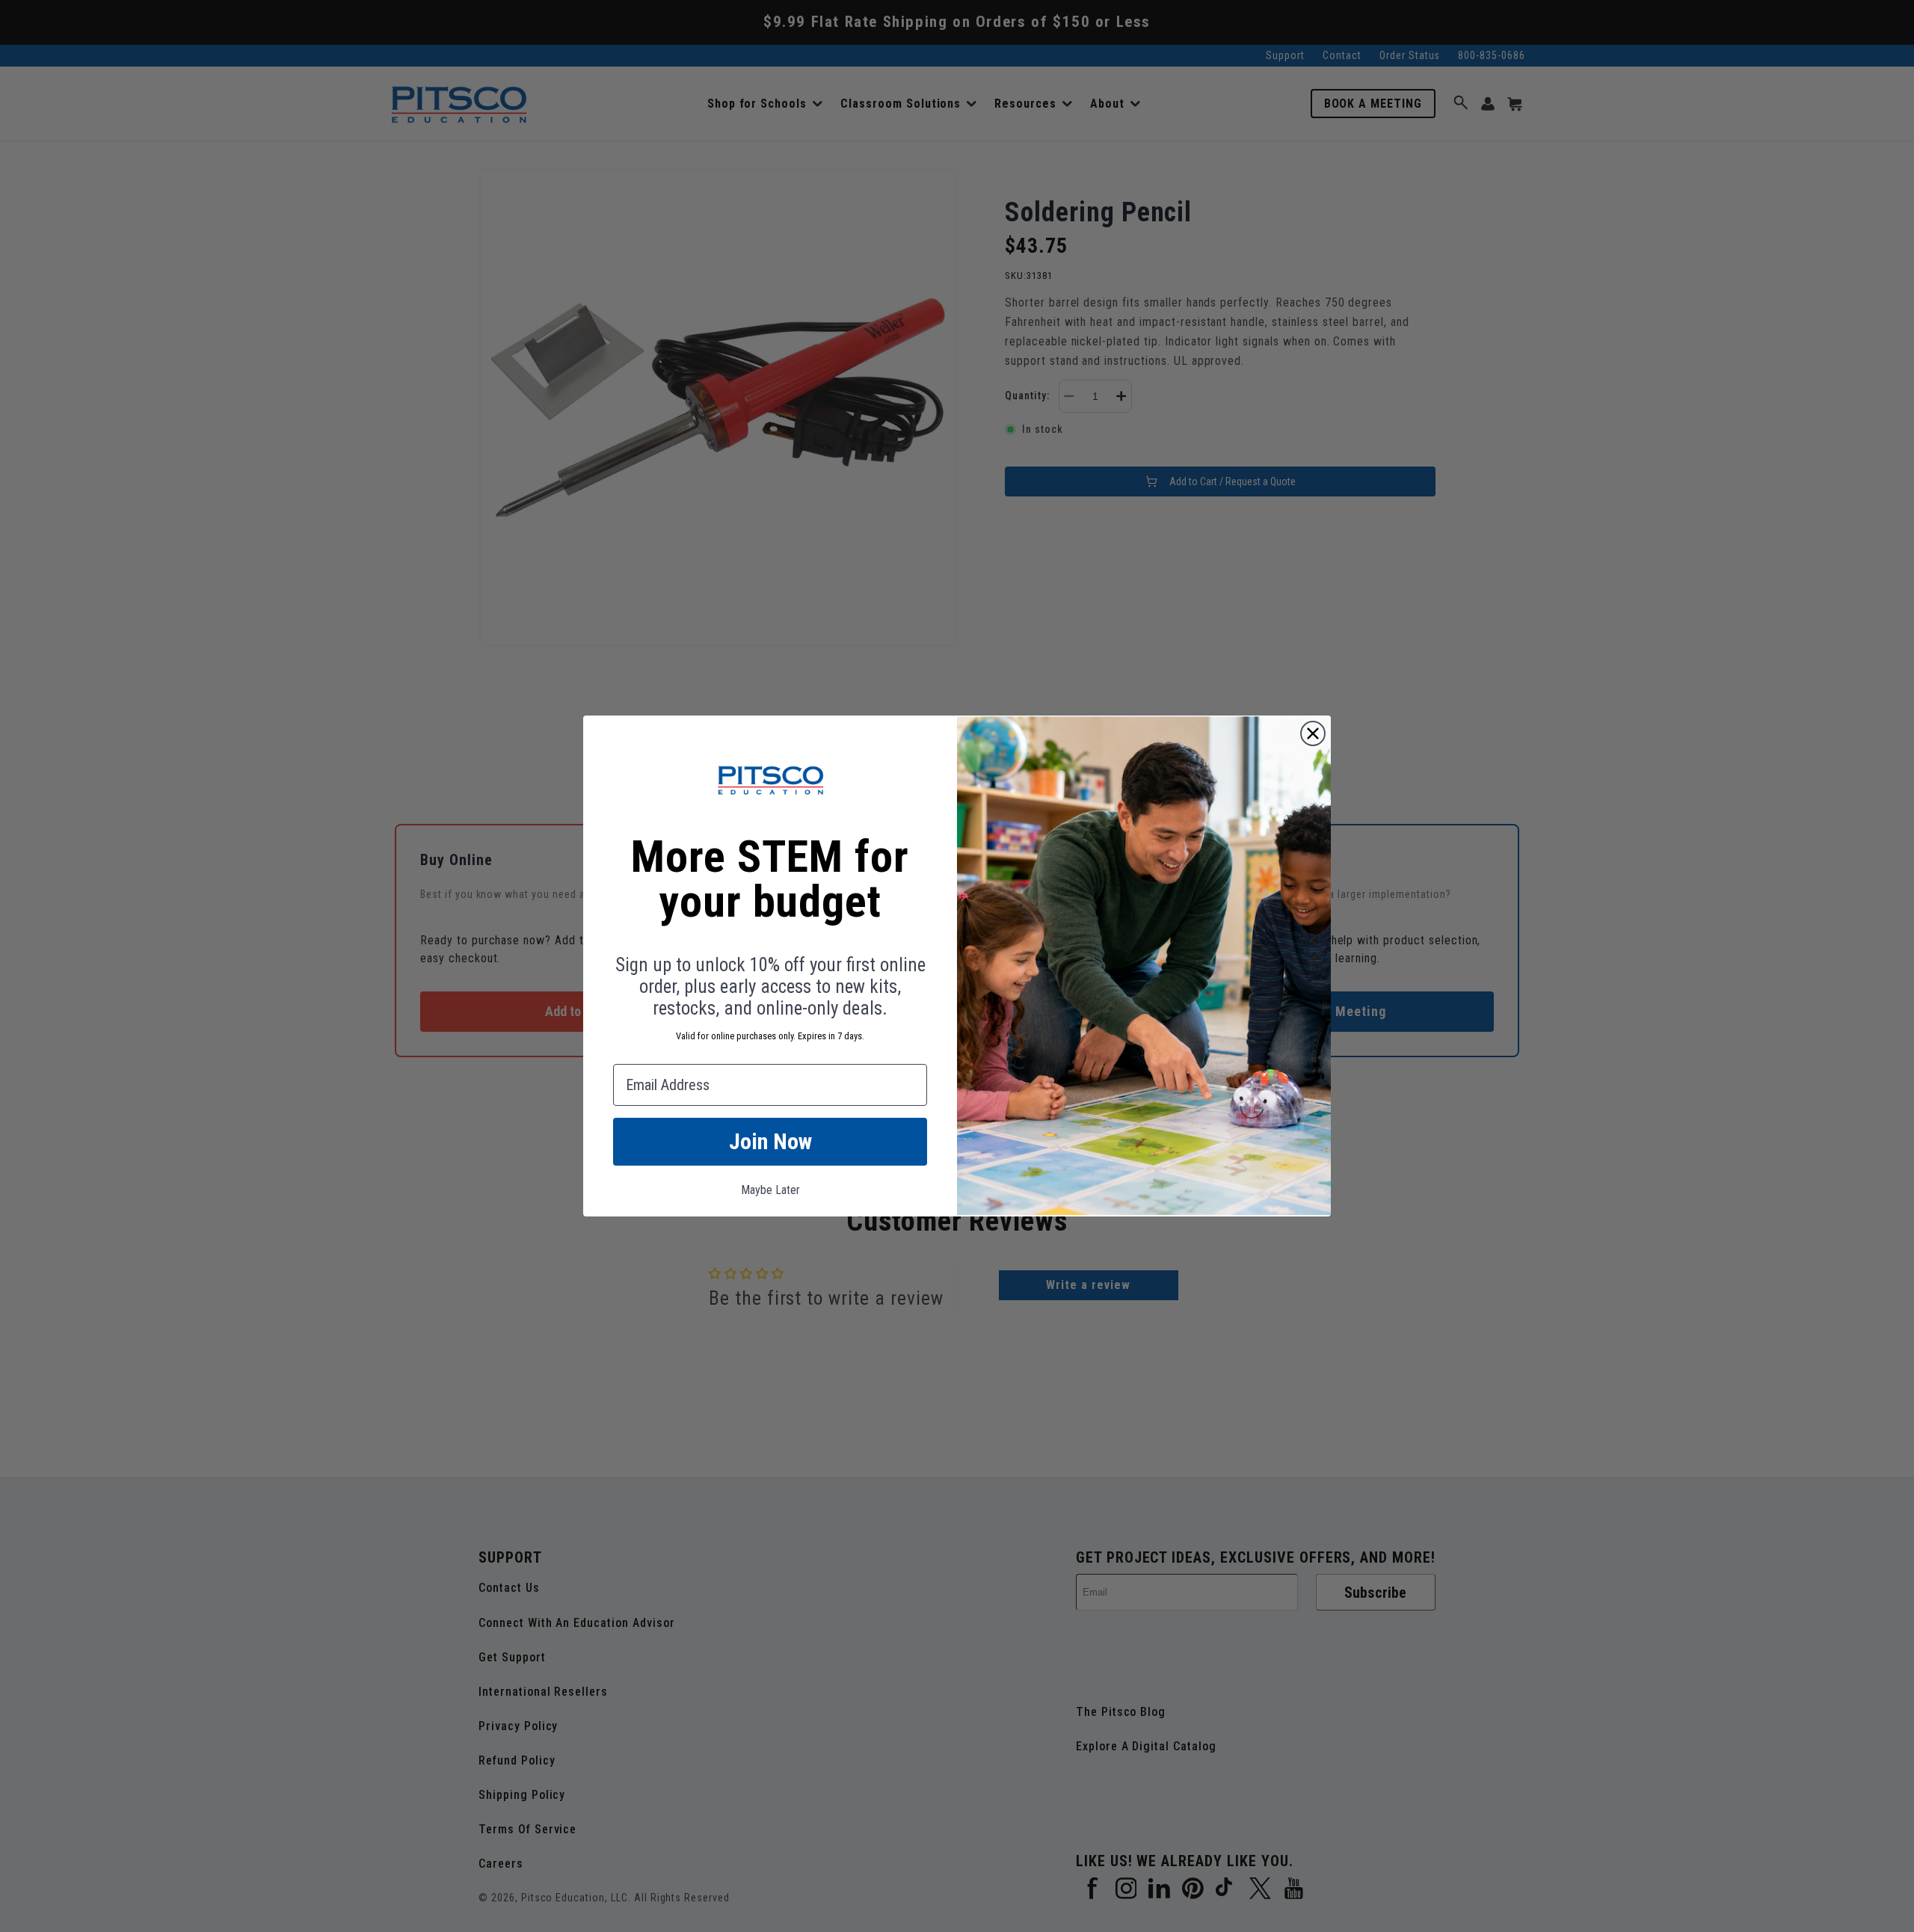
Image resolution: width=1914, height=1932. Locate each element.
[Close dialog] (1313, 733)
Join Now (770, 1141)
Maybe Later (770, 1190)
